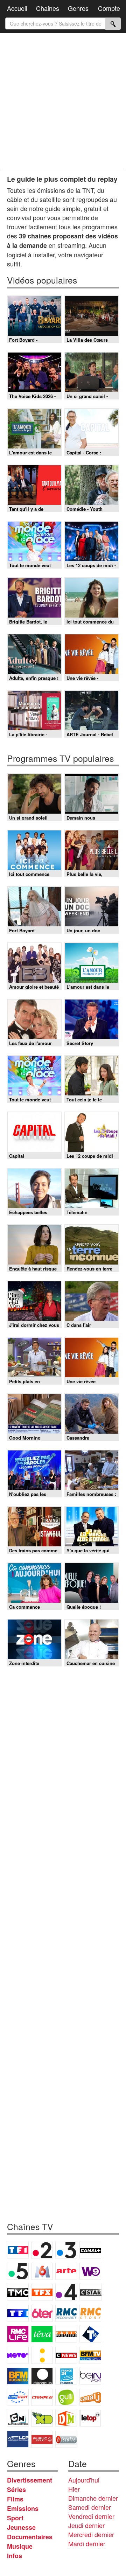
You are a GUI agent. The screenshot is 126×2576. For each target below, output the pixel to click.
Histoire (66, 2439)
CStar (91, 2292)
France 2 (42, 2250)
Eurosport (18, 2397)
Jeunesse (21, 2527)
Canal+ (90, 2250)
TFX (42, 2292)
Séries (16, 2490)
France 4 (66, 2292)
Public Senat (42, 2439)
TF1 (18, 2250)
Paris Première (66, 2334)
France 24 (66, 2376)
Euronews (42, 2376)
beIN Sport (90, 2376)
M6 (42, 2271)
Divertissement (30, 2480)
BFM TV (90, 2355)
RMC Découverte (66, 2313)
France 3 (66, 2250)
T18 (90, 2334)
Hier (74, 2489)
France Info (42, 2355)
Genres (78, 8)
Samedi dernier (90, 2507)
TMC (18, 2292)
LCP (18, 2439)
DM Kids (66, 2418)
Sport (15, 2518)
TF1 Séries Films (18, 2313)
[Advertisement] (63, 102)
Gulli (66, 2397)
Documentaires (30, 2537)
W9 (90, 2271)
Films (15, 2499)
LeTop (90, 2418)
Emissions (23, 2508)
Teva (42, 2334)
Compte (109, 8)
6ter (42, 2313)
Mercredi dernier (91, 2534)
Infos (15, 2556)
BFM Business (18, 2376)
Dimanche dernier (93, 2498)
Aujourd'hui (84, 2480)
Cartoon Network (18, 2418)
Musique (20, 2546)
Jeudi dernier (86, 2525)
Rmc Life (18, 2334)
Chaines (48, 8)
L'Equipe (42, 2397)
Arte (66, 2271)
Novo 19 (18, 2355)
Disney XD (42, 2418)
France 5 (18, 2271)
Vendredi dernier (91, 2516)
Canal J (90, 2397)
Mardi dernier (87, 2543)
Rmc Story (90, 2313)
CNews (66, 2355)
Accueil (17, 8)
